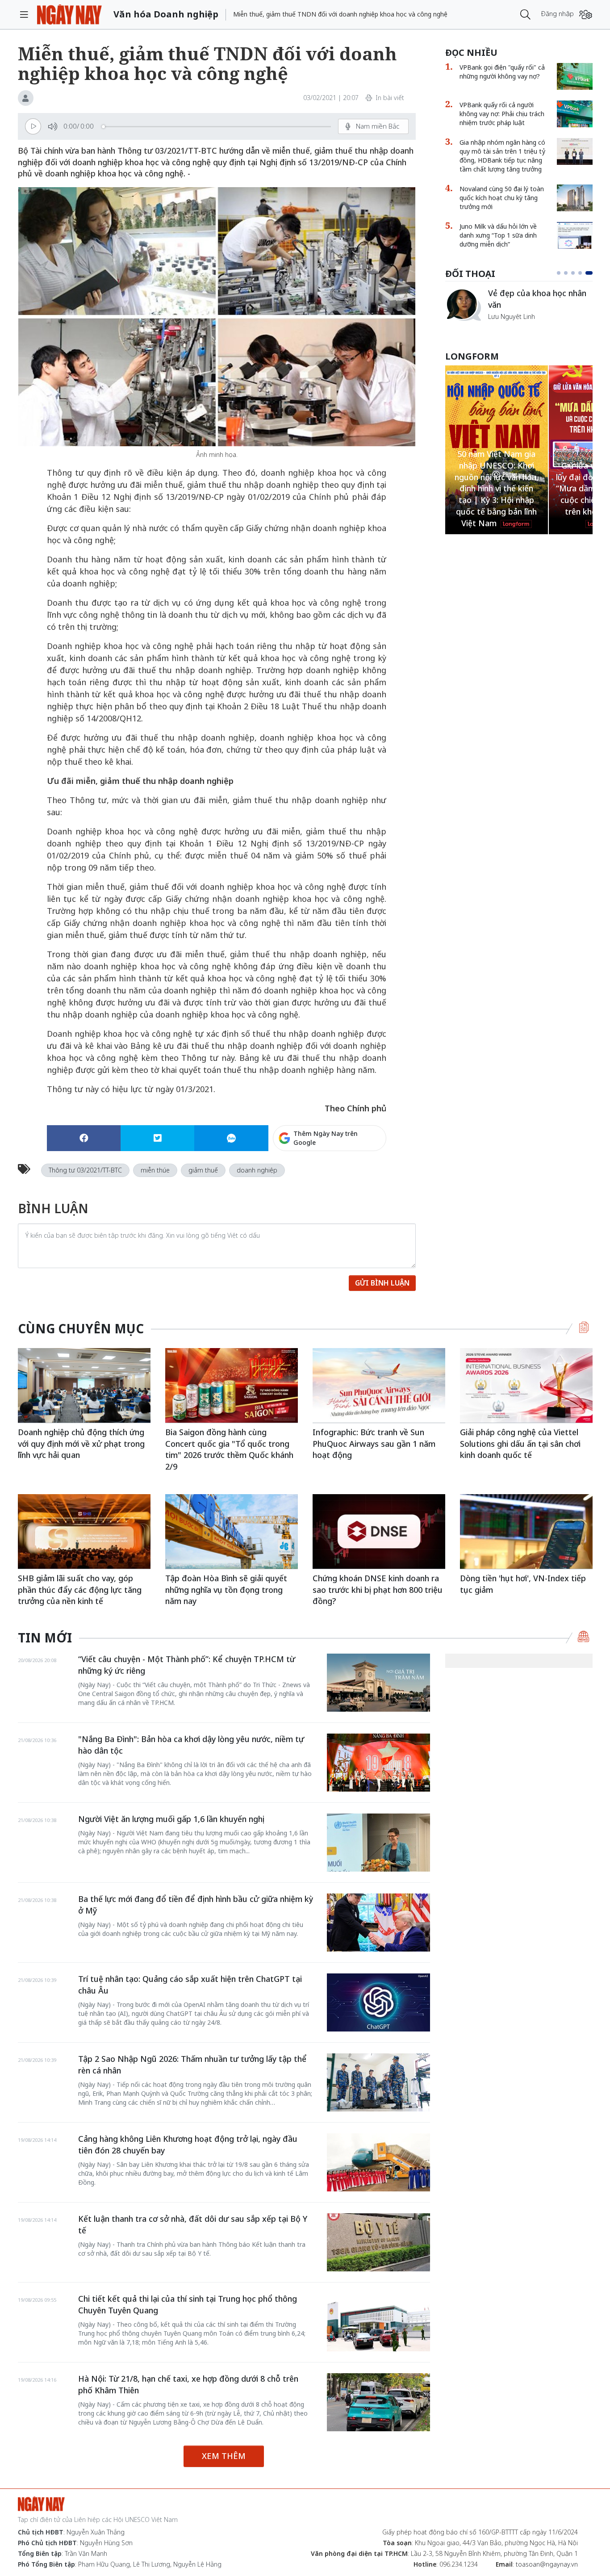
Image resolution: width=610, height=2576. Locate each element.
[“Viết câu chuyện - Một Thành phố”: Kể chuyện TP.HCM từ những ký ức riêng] (378, 1683)
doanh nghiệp (257, 1170)
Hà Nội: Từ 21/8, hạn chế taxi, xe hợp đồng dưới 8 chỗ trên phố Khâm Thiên (188, 2384)
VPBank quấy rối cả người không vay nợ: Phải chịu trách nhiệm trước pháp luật (502, 114)
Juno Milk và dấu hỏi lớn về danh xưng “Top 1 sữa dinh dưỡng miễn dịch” (498, 235)
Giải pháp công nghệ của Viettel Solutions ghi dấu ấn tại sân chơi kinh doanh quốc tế (520, 1443)
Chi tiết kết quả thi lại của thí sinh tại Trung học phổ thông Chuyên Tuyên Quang (188, 2304)
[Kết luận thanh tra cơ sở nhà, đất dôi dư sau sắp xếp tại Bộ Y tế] (378, 2242)
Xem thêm (224, 2456)
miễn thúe (155, 1170)
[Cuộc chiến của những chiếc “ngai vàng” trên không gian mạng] (463, 305)
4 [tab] (584, 273)
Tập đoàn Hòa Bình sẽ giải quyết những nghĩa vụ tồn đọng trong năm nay (226, 1590)
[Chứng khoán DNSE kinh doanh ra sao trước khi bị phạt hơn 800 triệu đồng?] (379, 1531)
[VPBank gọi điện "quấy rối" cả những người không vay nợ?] (575, 76)
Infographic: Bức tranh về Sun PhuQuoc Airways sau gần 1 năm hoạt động (374, 1443)
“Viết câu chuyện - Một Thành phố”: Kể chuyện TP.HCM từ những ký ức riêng (187, 1665)
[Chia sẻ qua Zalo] (231, 1138)
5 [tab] (591, 273)
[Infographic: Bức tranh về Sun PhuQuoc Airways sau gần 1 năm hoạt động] (379, 1385)
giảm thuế (203, 1170)
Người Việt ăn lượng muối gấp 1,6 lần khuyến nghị (171, 1819)
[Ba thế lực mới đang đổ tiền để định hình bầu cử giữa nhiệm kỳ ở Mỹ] (378, 1923)
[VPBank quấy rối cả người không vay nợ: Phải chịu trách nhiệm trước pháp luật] (575, 114)
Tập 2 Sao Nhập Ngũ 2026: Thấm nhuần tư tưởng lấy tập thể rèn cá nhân (192, 2065)
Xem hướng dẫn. (362, 1176)
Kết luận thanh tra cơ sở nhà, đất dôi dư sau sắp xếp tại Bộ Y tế (193, 2224)
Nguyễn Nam (507, 327)
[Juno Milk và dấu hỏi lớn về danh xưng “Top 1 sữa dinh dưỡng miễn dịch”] (575, 235)
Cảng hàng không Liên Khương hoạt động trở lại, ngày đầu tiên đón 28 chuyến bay (188, 2145)
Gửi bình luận (382, 1283)
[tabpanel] (519, 309)
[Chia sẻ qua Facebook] (84, 1138)
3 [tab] (577, 273)
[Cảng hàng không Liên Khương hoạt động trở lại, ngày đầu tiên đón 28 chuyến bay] (378, 2162)
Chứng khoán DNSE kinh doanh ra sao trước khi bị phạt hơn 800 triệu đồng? (378, 1590)
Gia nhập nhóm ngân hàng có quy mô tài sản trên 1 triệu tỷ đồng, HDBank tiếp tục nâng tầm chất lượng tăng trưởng (502, 156)
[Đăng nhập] (586, 15)
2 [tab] (569, 273)
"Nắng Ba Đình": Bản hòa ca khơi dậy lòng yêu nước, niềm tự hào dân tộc (191, 1745)
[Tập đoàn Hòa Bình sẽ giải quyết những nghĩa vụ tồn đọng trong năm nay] (232, 1531)
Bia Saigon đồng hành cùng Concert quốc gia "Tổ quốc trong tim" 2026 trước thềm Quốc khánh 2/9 (229, 1449)
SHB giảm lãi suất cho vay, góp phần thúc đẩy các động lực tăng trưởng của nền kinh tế (80, 1590)
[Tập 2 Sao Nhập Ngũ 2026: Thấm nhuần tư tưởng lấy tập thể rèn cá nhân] (378, 2082)
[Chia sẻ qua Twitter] (157, 1138)
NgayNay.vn (69, 15)
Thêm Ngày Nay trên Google (326, 1138)
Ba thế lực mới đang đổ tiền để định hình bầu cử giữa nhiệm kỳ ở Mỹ (196, 1905)
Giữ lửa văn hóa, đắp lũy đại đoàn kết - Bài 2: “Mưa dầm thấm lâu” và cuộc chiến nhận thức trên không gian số (497, 488)
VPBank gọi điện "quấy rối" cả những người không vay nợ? (502, 72)
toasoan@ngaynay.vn (547, 2564)
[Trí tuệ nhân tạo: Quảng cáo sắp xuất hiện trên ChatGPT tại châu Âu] (378, 2002)
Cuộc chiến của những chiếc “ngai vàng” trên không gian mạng (540, 304)
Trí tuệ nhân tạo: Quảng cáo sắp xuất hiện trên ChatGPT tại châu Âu (190, 1985)
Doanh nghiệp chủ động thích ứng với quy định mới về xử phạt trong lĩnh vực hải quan (81, 1443)
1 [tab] (560, 273)
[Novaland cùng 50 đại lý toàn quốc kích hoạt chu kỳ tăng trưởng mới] (575, 198)
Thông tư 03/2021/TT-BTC (85, 1170)
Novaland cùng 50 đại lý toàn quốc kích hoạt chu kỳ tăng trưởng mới (502, 198)
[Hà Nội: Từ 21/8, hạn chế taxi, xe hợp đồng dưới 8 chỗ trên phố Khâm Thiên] (378, 2402)
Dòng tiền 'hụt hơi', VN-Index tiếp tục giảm (523, 1584)
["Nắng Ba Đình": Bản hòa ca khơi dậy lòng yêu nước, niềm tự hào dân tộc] (378, 1763)
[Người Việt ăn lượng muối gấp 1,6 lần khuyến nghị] (378, 1843)
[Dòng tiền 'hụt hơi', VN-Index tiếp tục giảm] (526, 1531)
